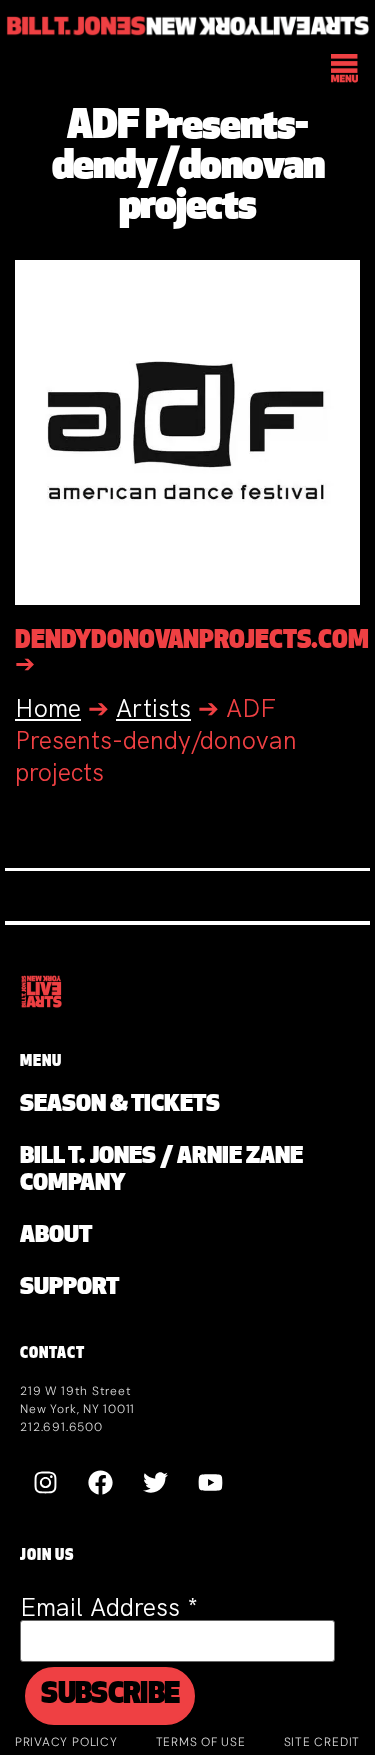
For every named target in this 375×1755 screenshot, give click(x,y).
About (56, 1236)
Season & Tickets (120, 1105)
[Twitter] (155, 1482)
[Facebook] (100, 1482)
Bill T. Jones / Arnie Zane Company (161, 1171)
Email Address (109, 1607)
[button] (345, 70)
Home (48, 708)
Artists (153, 708)
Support (69, 1288)
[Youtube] (210, 1482)
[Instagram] (45, 1482)
